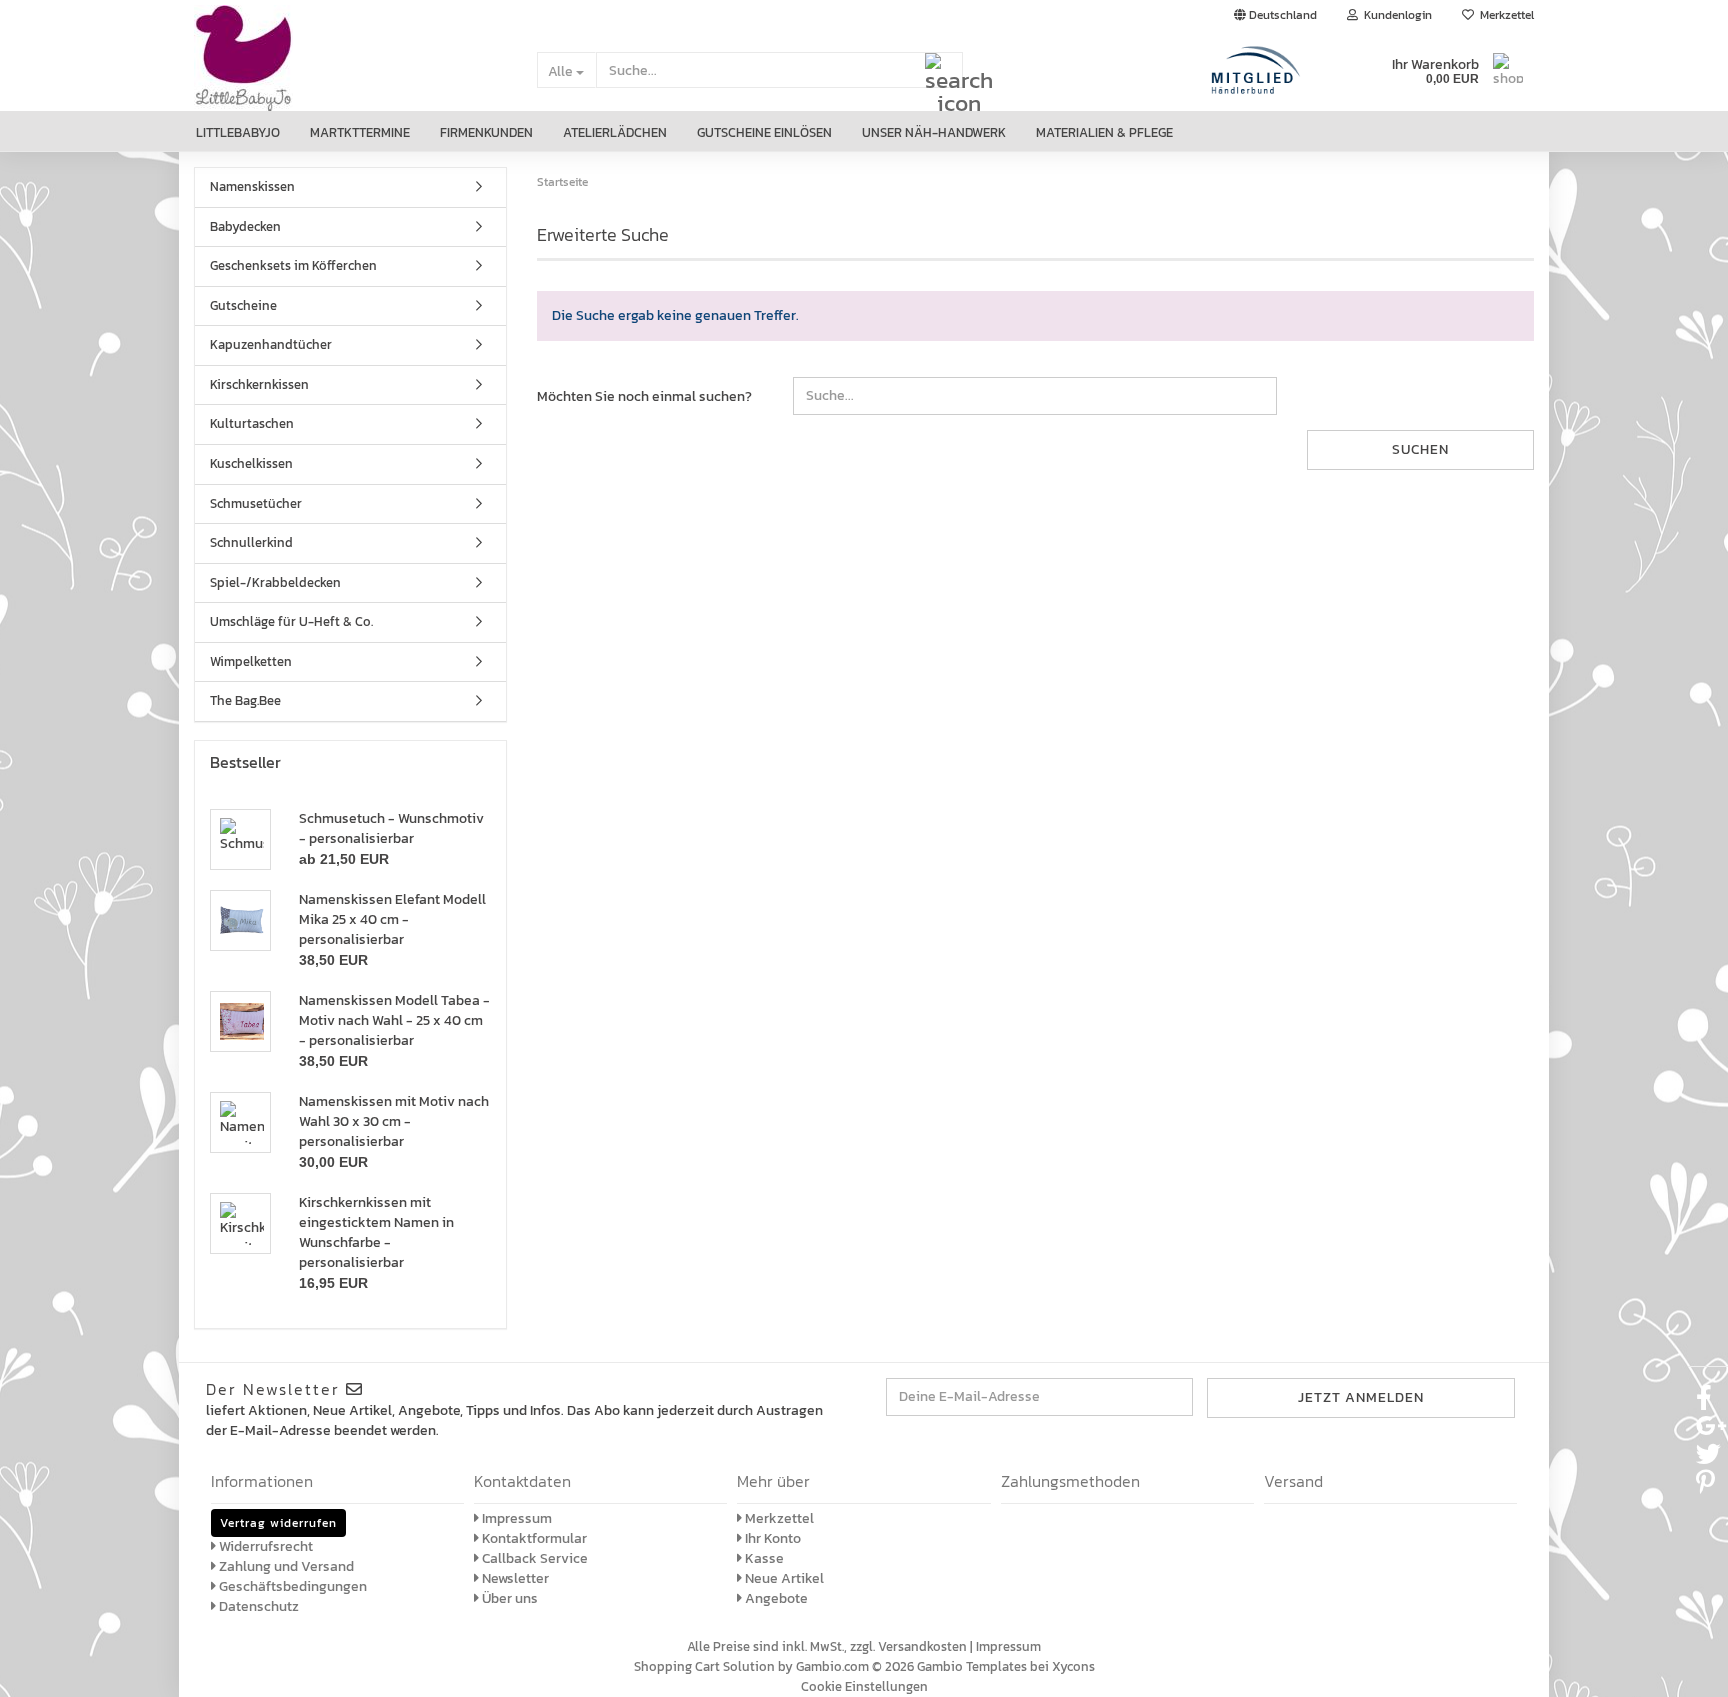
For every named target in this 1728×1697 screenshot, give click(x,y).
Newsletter (514, 1578)
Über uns (508, 1598)
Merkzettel (1504, 15)
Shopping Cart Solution (704, 1666)
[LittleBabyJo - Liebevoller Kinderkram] (350, 70)
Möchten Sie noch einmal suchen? (644, 396)
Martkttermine (360, 132)
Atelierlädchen (615, 132)
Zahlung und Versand (285, 1566)
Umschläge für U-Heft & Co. (291, 621)
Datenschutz (257, 1606)
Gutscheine (243, 305)
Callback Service (533, 1558)
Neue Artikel (783, 1578)
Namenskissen (252, 186)
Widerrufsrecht (264, 1546)
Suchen (1420, 449)
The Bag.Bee (245, 700)
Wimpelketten (251, 661)
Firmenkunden (486, 132)
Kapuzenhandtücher (271, 344)
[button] (1275, 15)
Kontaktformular (533, 1538)
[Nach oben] (1688, 1667)
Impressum (515, 1518)
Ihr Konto (771, 1538)
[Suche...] (944, 71)
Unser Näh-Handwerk (934, 132)
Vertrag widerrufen (278, 1523)
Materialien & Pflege (1104, 132)
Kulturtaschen (252, 423)
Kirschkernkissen (259, 384)
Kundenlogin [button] (1395, 15)
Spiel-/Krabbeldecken (275, 582)
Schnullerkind (251, 542)
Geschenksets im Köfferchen (293, 265)
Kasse (763, 1558)
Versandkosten (922, 1646)
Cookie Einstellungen (864, 1686)
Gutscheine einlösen (764, 132)
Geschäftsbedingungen (291, 1586)
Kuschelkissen (251, 463)
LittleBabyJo (238, 132)
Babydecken (245, 226)
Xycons (1073, 1666)
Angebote (775, 1598)
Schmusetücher (256, 503)
